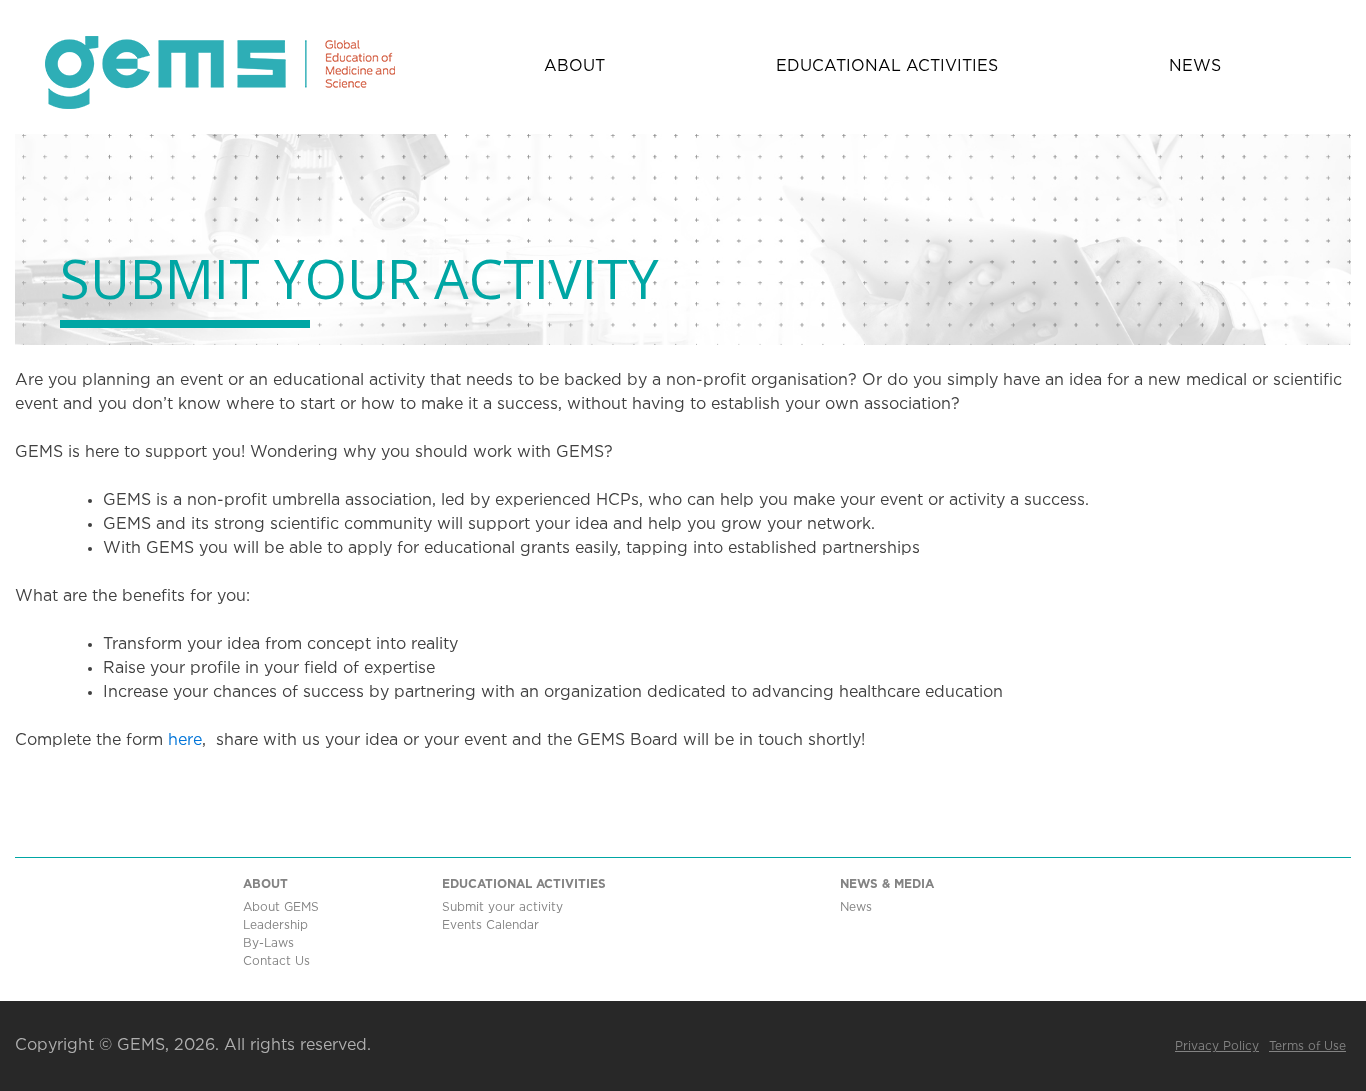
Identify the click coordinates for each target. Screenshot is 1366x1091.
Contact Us (276, 961)
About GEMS (281, 907)
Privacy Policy (1217, 1046)
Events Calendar (490, 925)
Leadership (275, 925)
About (574, 66)
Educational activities (887, 66)
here (185, 740)
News (1195, 66)
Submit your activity (502, 907)
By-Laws (268, 943)
